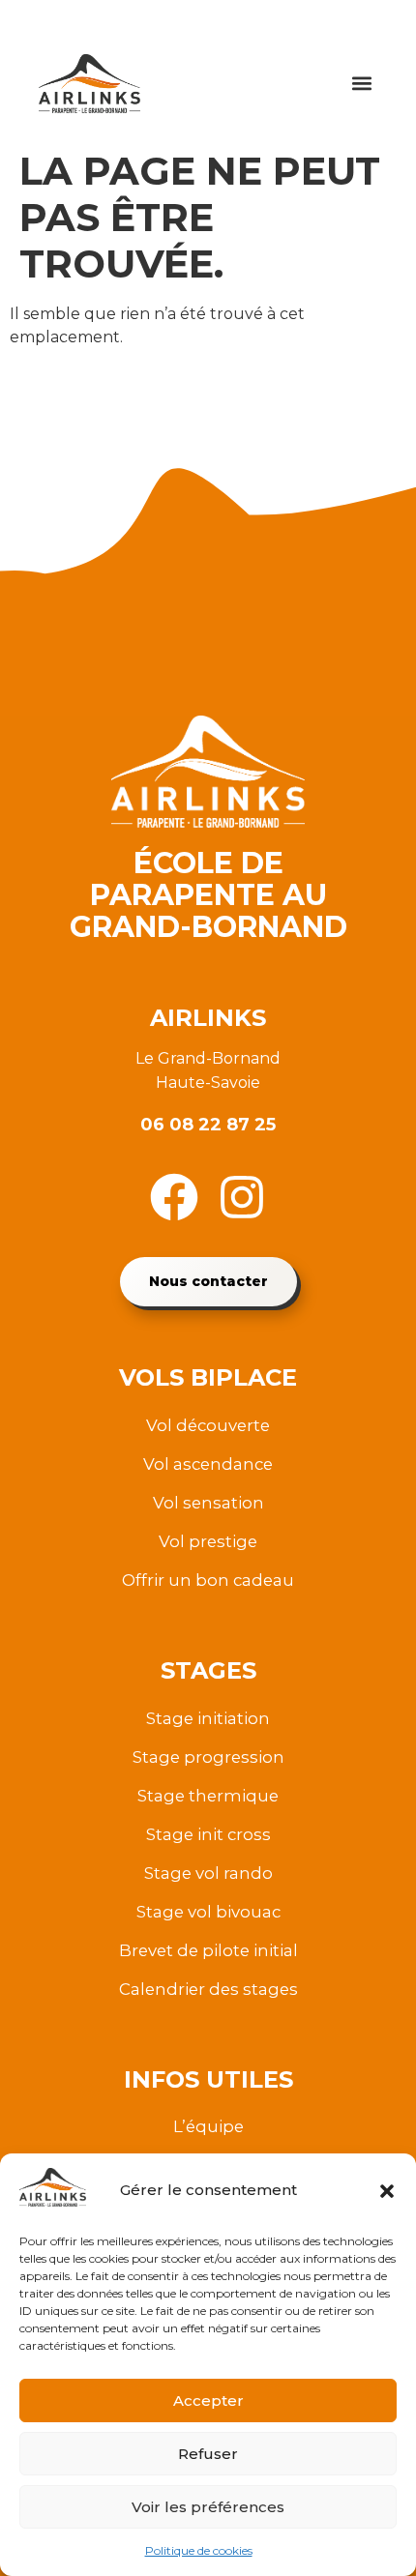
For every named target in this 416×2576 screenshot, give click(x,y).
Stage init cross (208, 1834)
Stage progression (208, 1757)
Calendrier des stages (208, 1989)
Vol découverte (208, 1425)
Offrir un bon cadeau (208, 1580)
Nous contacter (208, 1281)
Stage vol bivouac (208, 1912)
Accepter (208, 2400)
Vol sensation (208, 1503)
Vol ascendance (208, 1464)
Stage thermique (208, 1796)
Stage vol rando (208, 1873)
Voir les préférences (208, 2507)
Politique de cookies (199, 2550)
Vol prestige (208, 1541)
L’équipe (208, 2126)
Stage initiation (208, 1718)
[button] (387, 2191)
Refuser (208, 2454)
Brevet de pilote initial (208, 1950)
